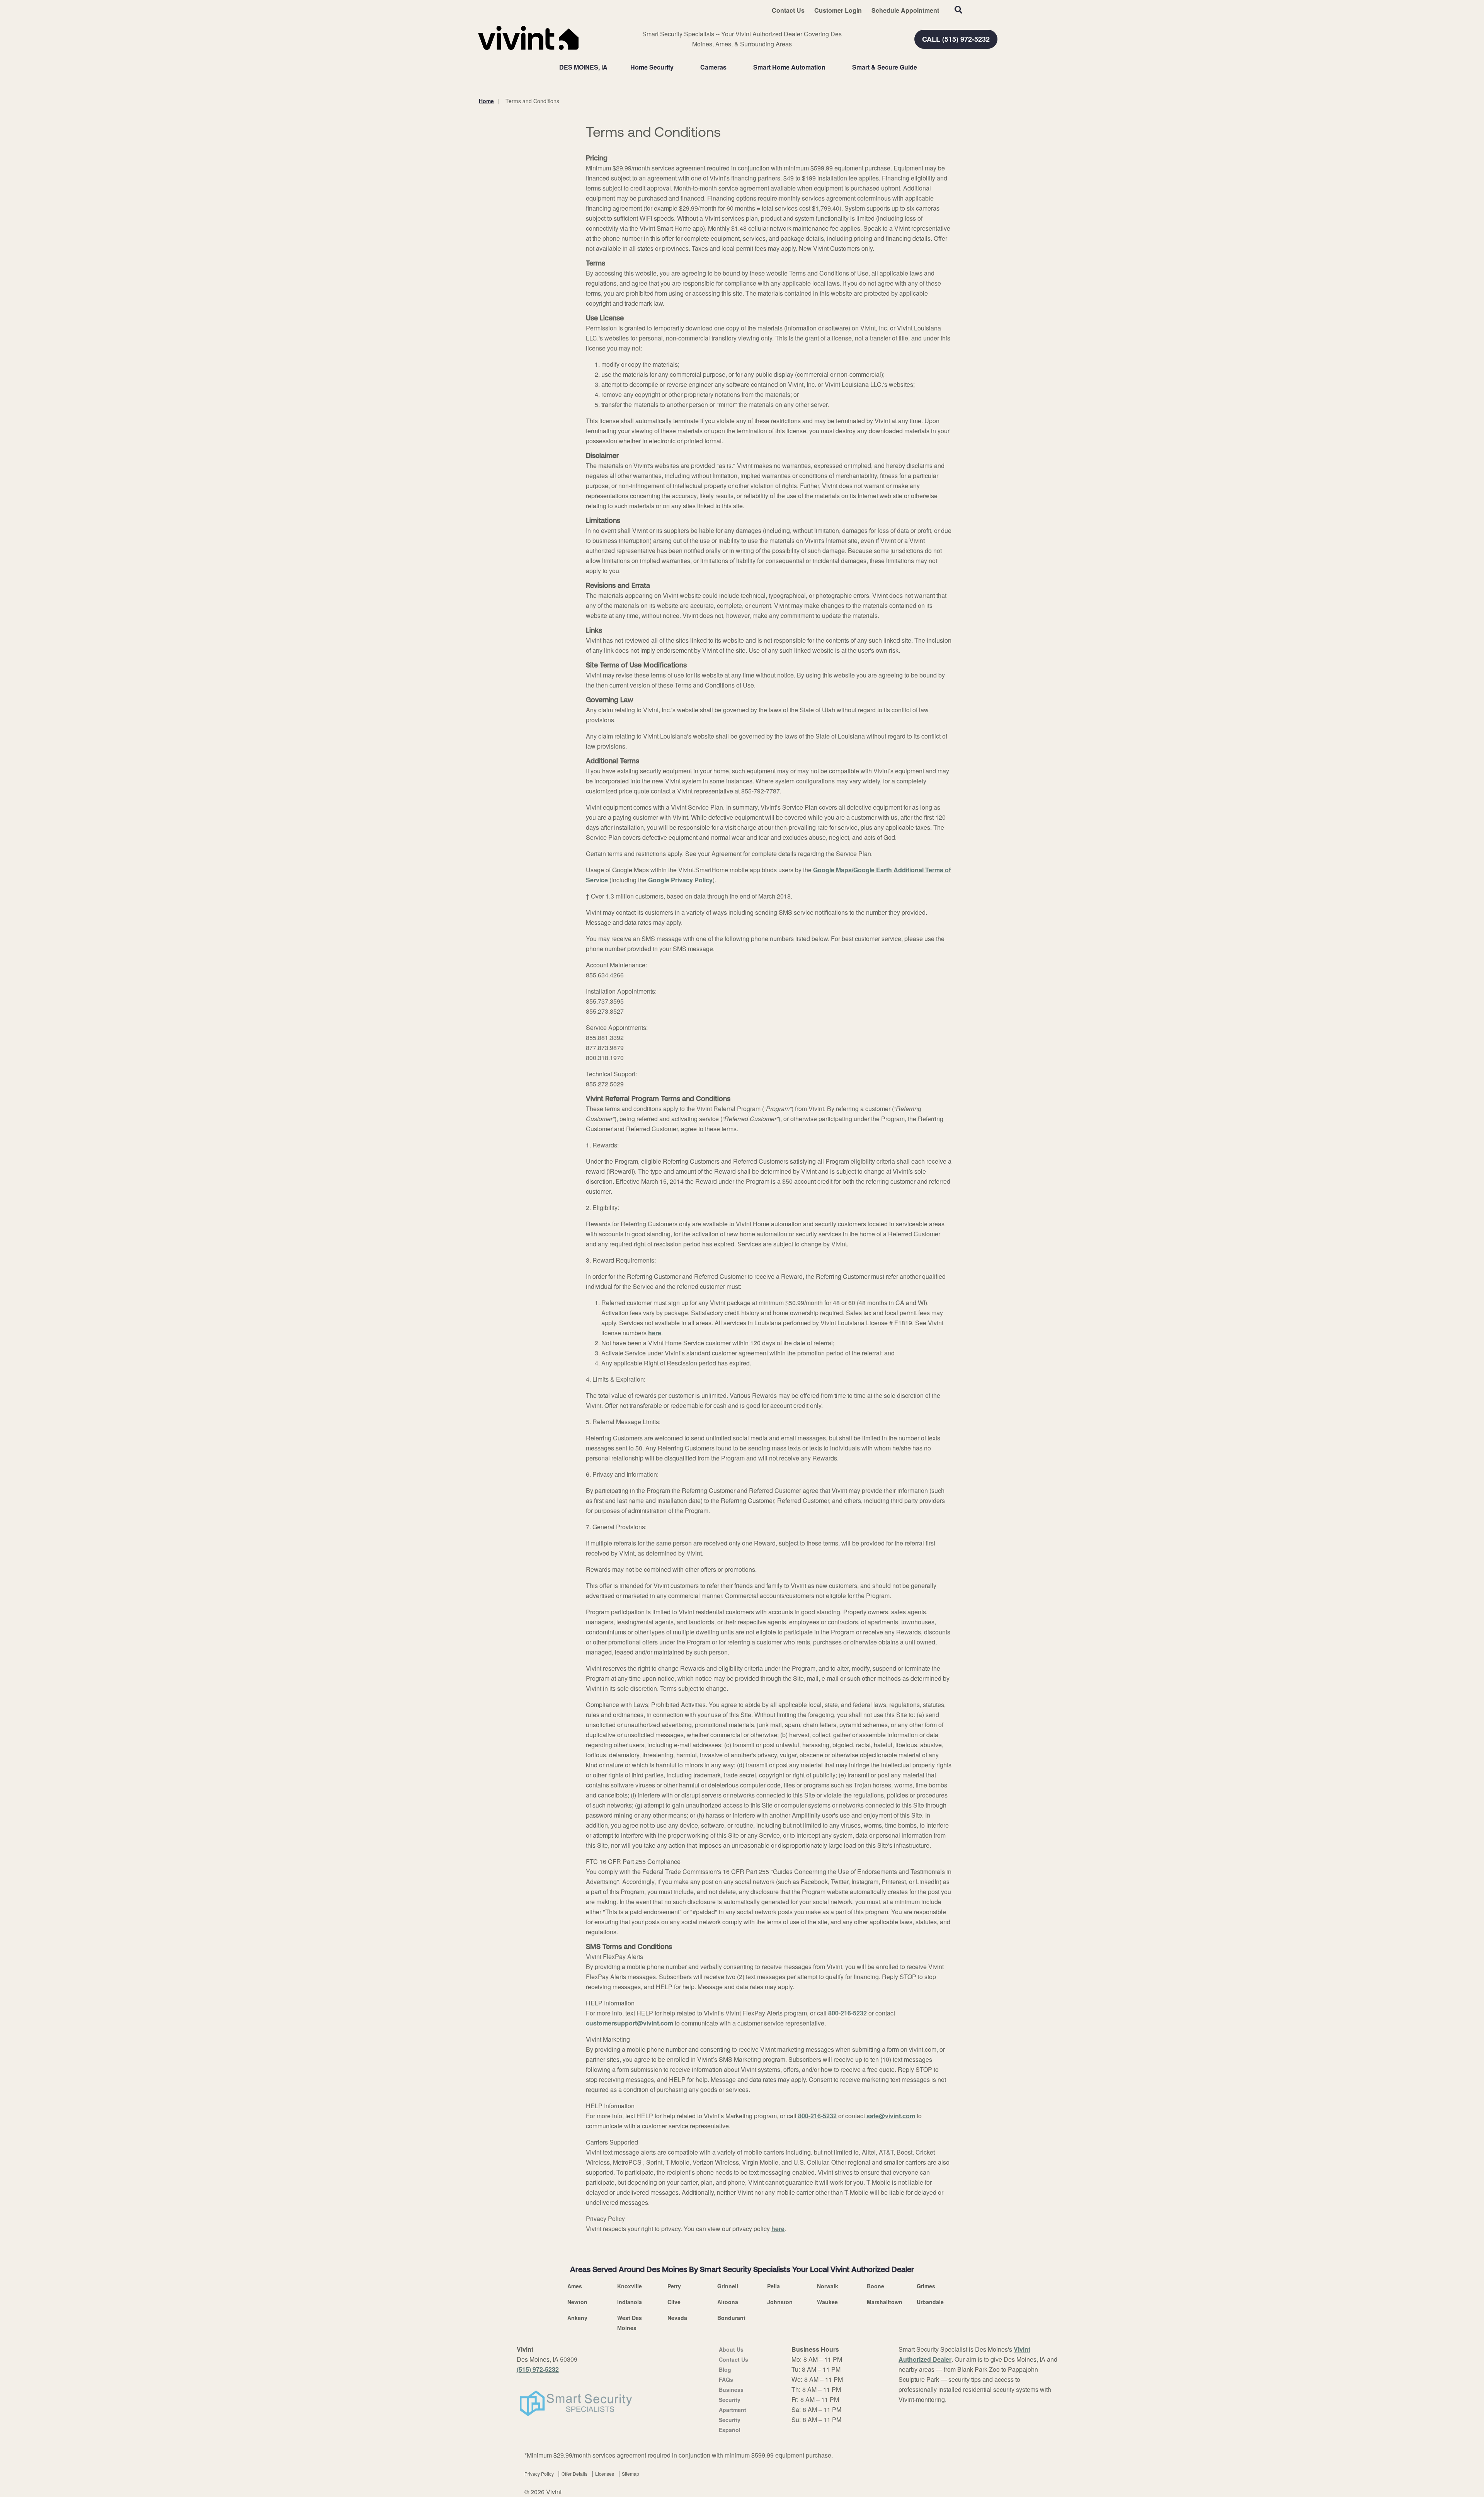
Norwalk (828, 2286)
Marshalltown (885, 2302)
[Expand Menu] (677, 67)
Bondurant (731, 2318)
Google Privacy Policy (680, 880)
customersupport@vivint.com (630, 2023)
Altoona (728, 2302)
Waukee (827, 2302)
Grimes (926, 2286)
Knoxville (630, 2286)
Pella (773, 2286)
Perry (674, 2286)
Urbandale (930, 2302)
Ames (575, 2286)
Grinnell (728, 2286)
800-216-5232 (848, 2013)
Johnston (780, 2302)
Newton (577, 2302)
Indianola (630, 2302)
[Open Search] (958, 10)
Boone (876, 2286)
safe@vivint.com (891, 2116)
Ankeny (577, 2318)
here (655, 1333)
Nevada (677, 2318)
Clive (674, 2302)
